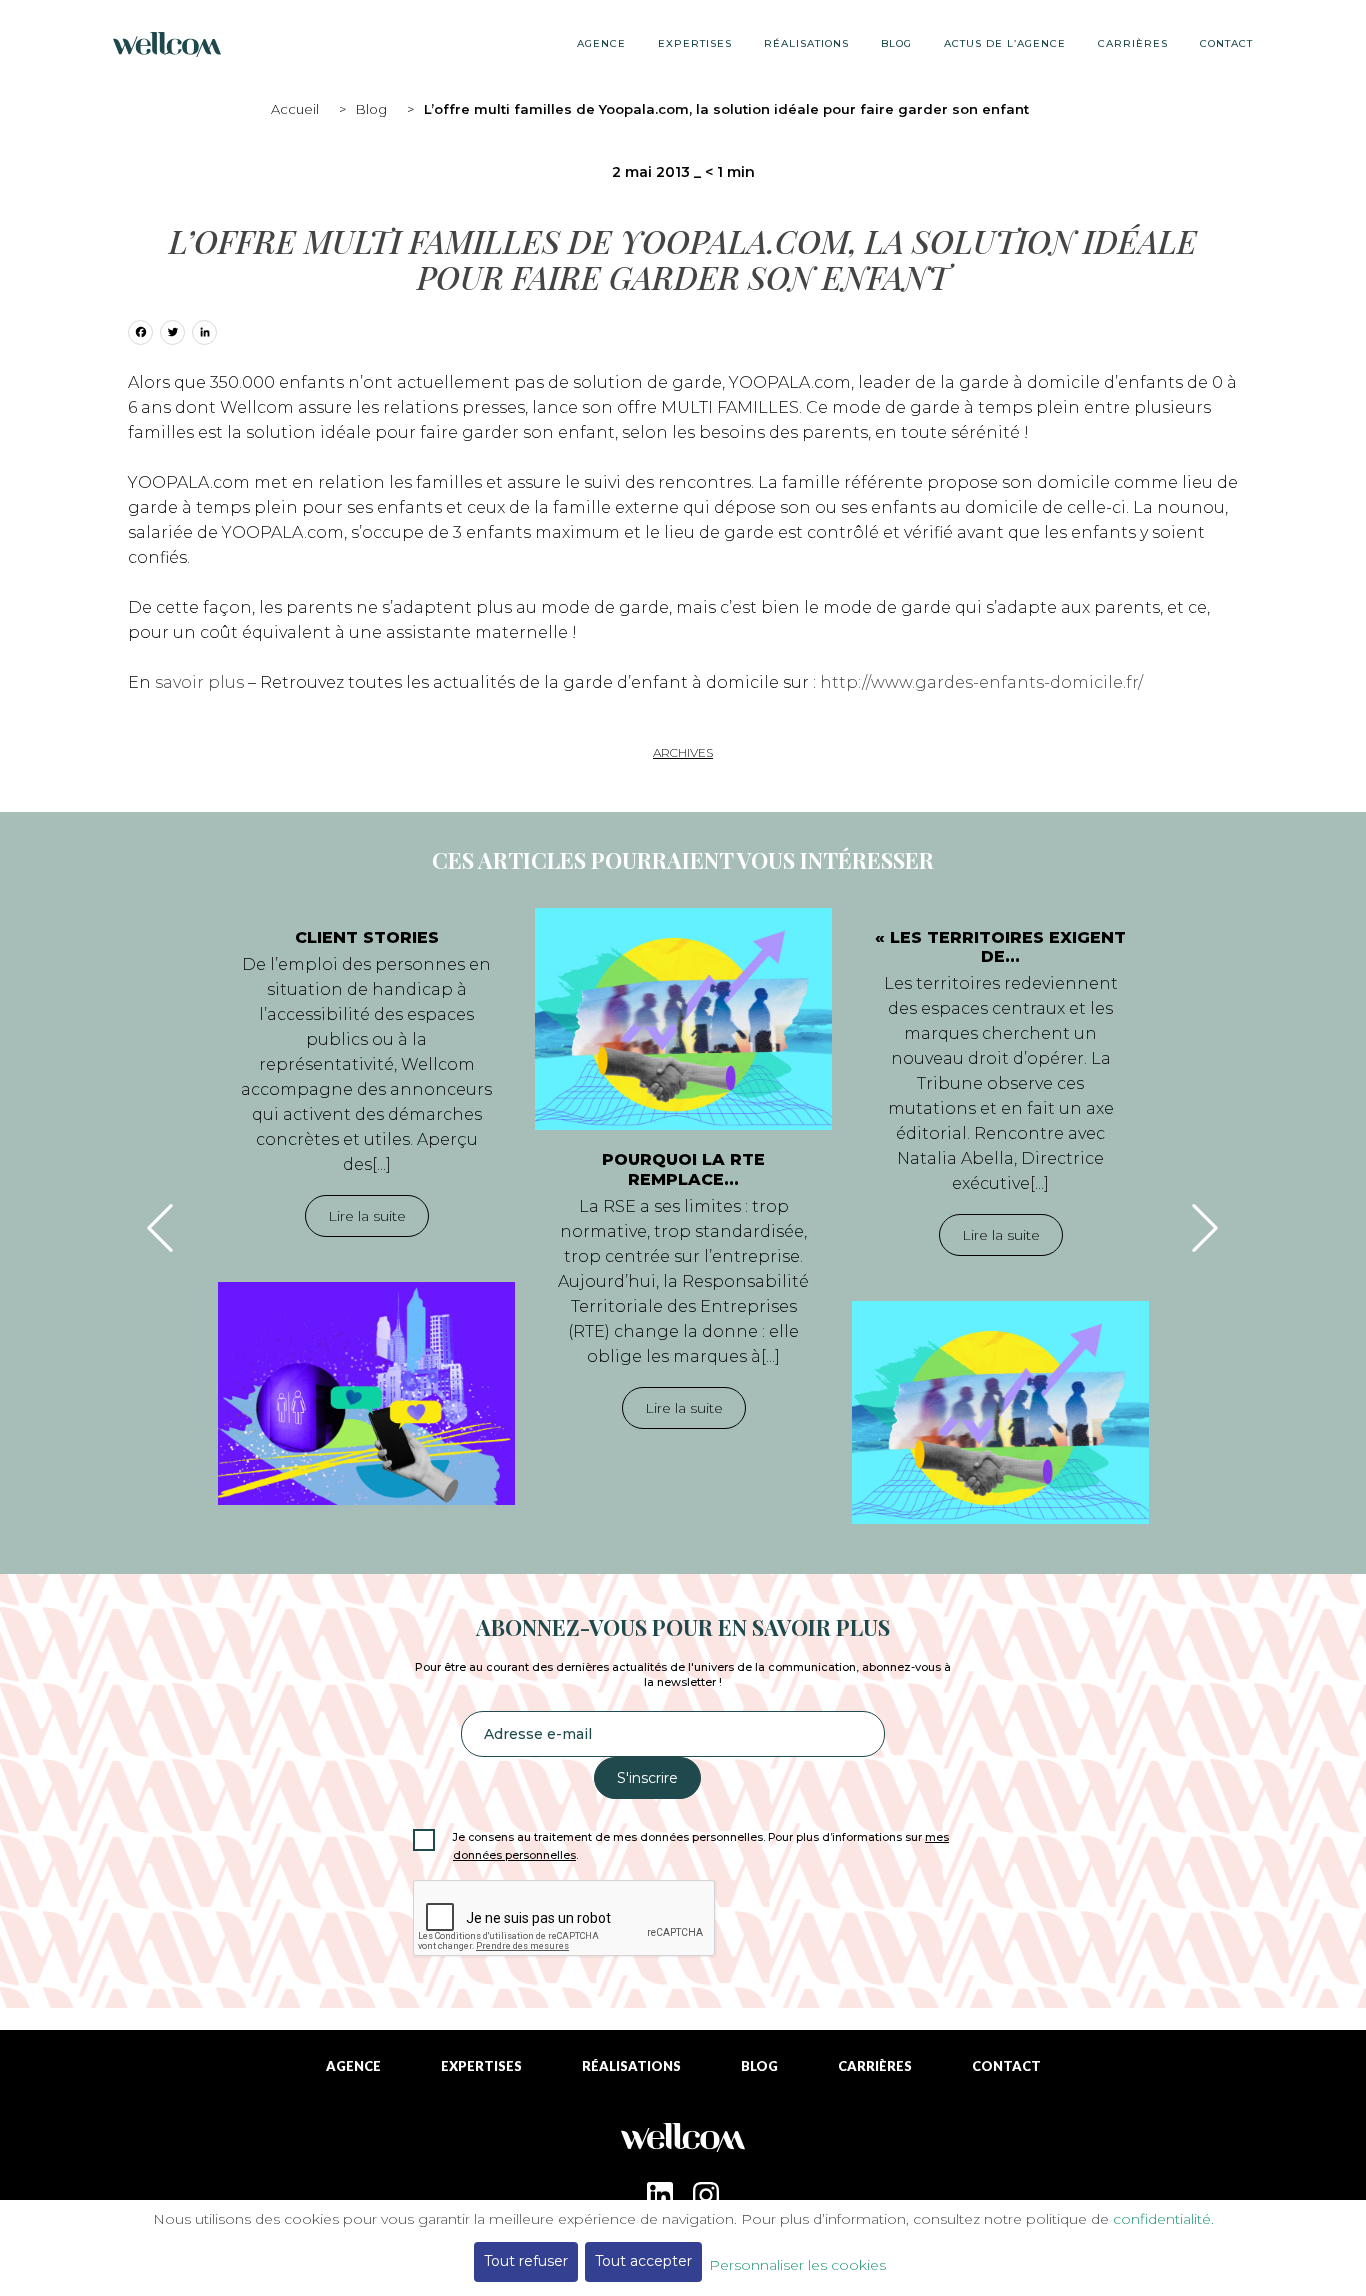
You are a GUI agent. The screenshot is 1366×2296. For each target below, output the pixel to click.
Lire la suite (367, 1216)
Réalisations (806, 43)
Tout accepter (643, 2261)
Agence (601, 43)
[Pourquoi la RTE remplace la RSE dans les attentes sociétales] (683, 1019)
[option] (366, 1206)
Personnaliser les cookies (797, 2265)
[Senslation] (683, 2144)
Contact (1226, 43)
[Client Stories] (366, 1393)
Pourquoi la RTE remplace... (683, 1169)
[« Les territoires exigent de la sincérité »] (1000, 1412)
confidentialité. (1163, 2219)
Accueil (295, 109)
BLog (896, 43)
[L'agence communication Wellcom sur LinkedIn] (660, 2195)
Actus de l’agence (1005, 43)
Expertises (695, 43)
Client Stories (367, 937)
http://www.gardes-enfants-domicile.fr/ (981, 682)
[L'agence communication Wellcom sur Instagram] (706, 2195)
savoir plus (199, 682)
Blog (371, 109)
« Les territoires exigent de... (1000, 947)
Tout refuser (526, 2261)
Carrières (1133, 43)
